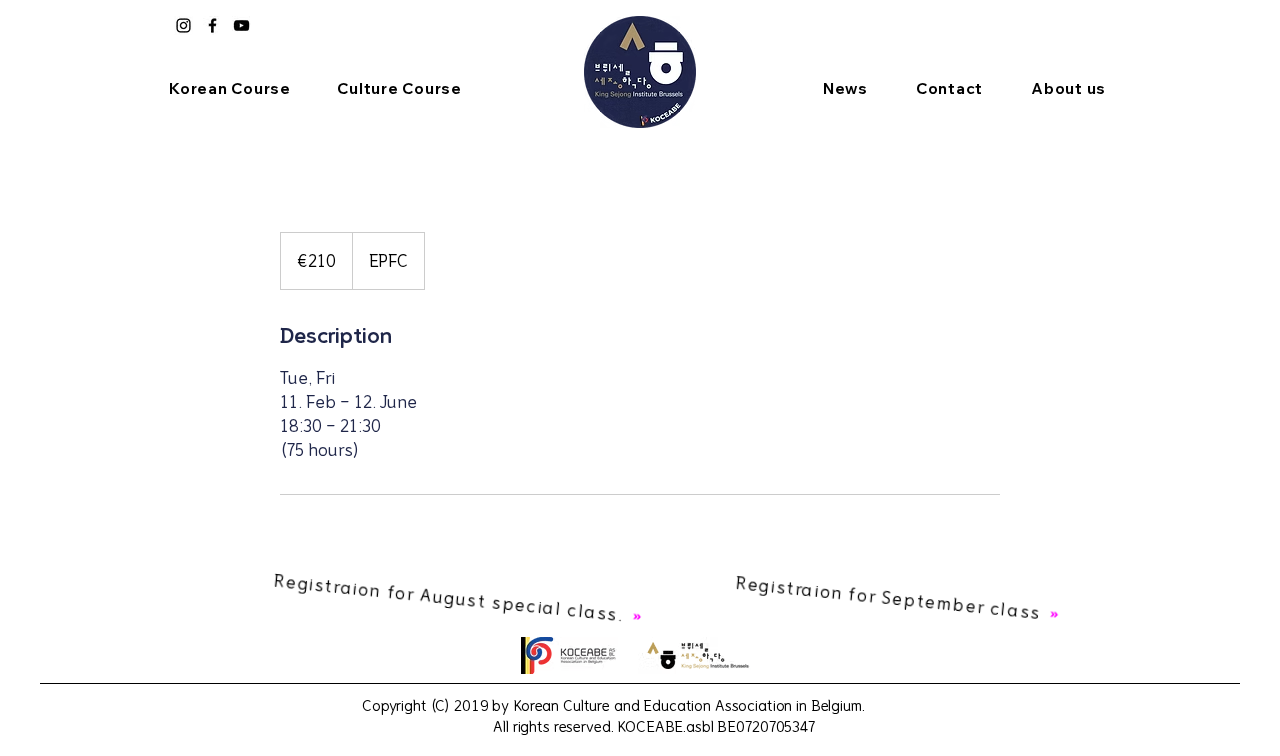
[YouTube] (241, 25)
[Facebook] (212, 25)
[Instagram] (183, 25)
